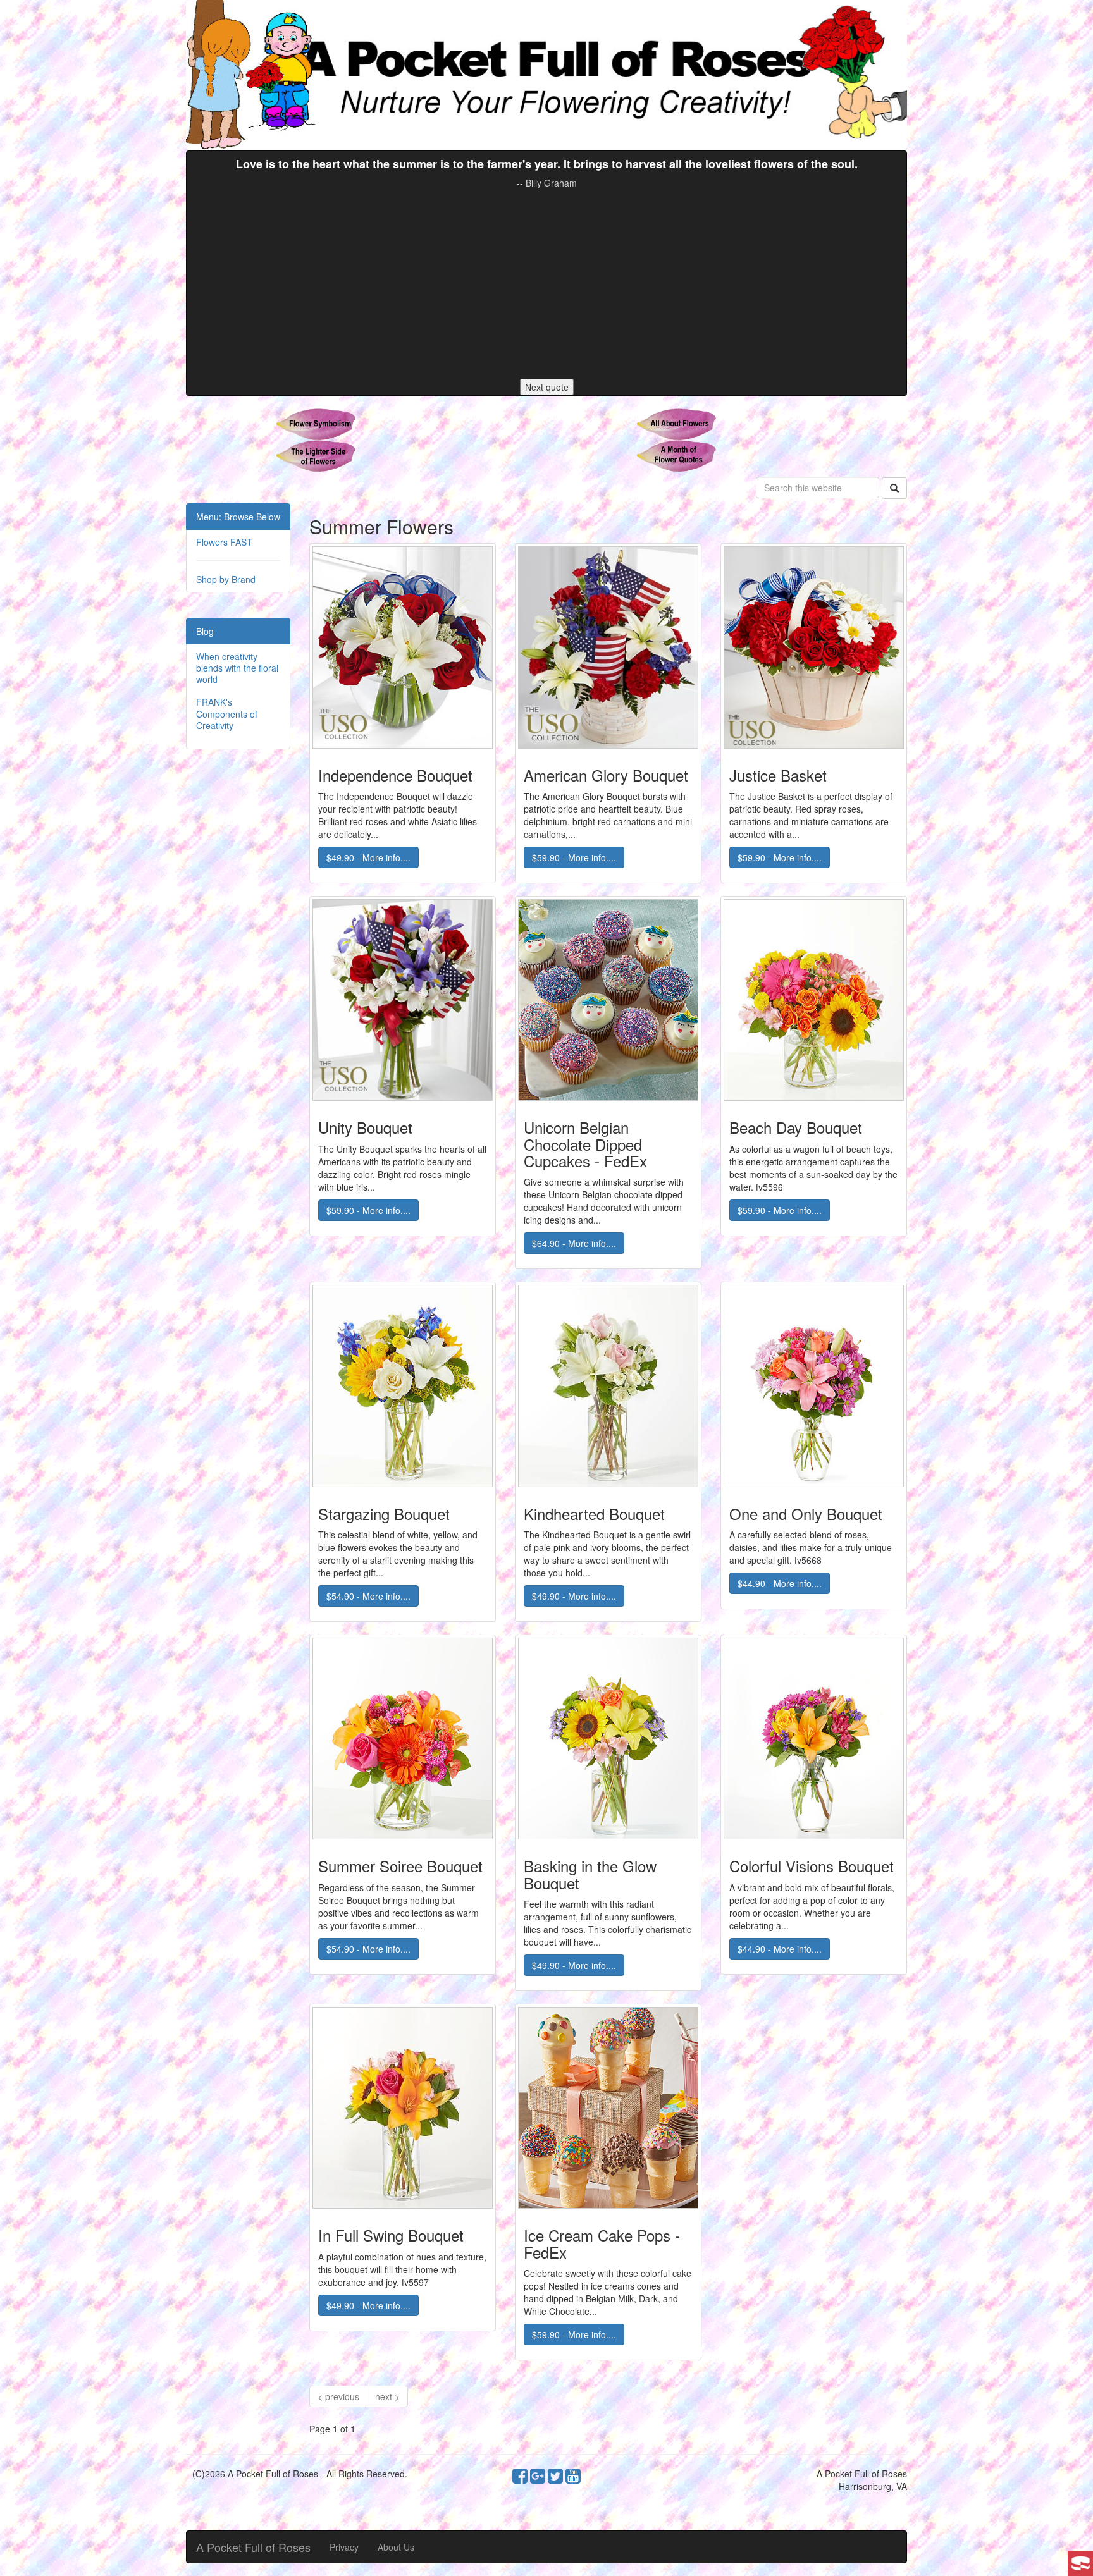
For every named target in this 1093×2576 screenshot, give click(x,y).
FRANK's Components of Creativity (227, 713)
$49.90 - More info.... (368, 857)
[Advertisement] (546, 284)
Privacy (344, 2547)
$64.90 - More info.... (574, 1243)
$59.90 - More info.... (574, 857)
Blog (205, 631)
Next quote (547, 387)
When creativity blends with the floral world (237, 668)
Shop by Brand (226, 579)
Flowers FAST (224, 542)
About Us (396, 2547)
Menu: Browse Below (238, 517)
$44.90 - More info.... (780, 1583)
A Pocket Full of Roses (253, 2547)
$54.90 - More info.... (368, 1596)
